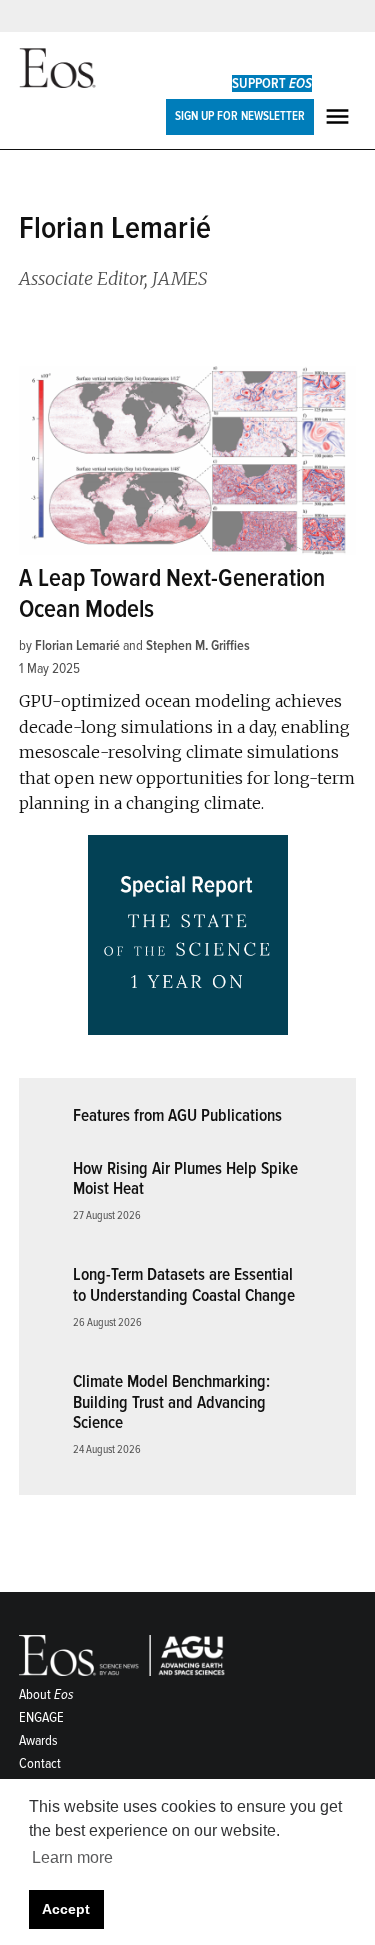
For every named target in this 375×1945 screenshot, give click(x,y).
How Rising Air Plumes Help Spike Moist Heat (185, 1179)
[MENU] (340, 116)
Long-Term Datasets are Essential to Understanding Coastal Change (184, 1285)
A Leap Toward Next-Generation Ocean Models (172, 593)
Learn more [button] (72, 1857)
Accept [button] (66, 1909)
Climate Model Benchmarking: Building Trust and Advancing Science (171, 1402)
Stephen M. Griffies (198, 645)
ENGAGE (41, 1717)
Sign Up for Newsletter (240, 116)
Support (272, 83)
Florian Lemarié (77, 645)
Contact (40, 1763)
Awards (38, 1740)
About (46, 1694)
